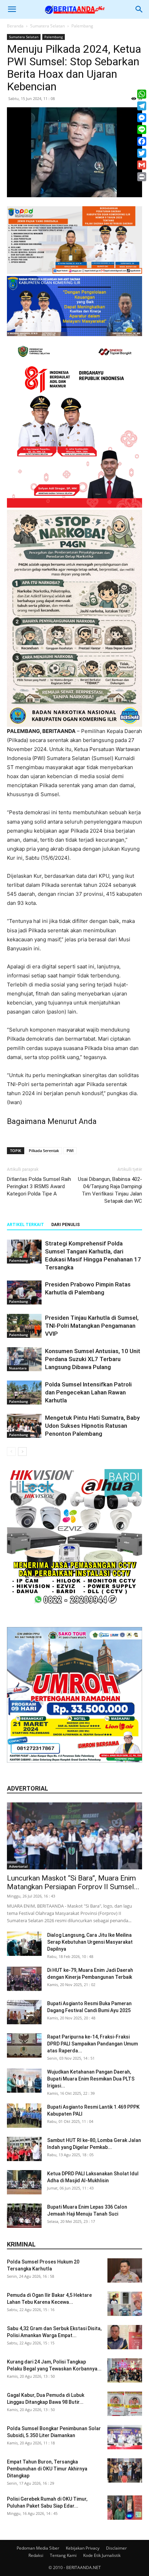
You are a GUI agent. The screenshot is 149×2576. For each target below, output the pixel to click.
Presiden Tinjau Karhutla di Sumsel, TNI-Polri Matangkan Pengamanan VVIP (92, 1326)
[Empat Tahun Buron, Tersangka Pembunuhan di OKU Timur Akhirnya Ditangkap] (125, 2470)
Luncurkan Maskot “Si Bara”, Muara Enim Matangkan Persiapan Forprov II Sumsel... (73, 1882)
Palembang (82, 26)
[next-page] (22, 1452)
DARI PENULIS (65, 1225)
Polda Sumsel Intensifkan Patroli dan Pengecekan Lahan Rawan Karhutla (88, 1392)
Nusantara (18, 1368)
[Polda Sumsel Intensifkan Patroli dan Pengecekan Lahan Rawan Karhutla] (24, 1393)
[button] (12, 9)
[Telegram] (142, 106)
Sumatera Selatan (47, 26)
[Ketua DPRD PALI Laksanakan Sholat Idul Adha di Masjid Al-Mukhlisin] (24, 2182)
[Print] (142, 177)
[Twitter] (142, 153)
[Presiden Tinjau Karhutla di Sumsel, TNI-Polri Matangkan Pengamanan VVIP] (24, 1326)
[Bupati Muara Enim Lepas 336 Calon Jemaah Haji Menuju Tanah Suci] (24, 2216)
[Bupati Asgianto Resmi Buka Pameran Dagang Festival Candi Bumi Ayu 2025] (24, 2012)
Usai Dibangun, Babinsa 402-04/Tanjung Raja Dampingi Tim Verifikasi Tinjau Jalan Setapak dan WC (110, 1190)
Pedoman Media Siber (38, 2548)
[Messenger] (142, 118)
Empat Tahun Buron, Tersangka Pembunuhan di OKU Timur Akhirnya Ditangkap (47, 2469)
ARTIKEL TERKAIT (25, 1225)
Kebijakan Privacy (83, 2548)
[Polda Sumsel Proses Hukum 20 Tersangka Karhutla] (125, 2270)
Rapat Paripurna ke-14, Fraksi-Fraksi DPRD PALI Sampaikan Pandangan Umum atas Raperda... (93, 2044)
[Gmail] (142, 165)
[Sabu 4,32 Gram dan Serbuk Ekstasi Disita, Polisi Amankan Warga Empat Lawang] (125, 2337)
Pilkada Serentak (44, 1151)
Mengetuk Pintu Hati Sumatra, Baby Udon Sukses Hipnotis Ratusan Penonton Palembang (92, 1426)
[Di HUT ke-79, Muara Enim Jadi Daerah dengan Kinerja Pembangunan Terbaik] (24, 1979)
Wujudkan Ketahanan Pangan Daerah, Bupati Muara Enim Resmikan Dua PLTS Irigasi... (91, 2079)
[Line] (142, 130)
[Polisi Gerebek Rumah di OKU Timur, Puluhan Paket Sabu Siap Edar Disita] (125, 2508)
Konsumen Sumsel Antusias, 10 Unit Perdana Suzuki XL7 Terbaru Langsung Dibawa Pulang (93, 1359)
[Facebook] (142, 141)
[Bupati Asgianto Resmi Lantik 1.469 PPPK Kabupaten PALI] (24, 2116)
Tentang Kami (63, 2555)
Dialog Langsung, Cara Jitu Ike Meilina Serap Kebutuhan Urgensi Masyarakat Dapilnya (90, 1942)
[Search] (139, 9)
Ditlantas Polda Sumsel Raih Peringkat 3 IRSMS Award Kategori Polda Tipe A (39, 1186)
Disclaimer (116, 2548)
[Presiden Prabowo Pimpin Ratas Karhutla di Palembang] (24, 1293)
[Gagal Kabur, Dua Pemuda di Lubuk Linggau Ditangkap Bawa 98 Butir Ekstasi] (125, 2404)
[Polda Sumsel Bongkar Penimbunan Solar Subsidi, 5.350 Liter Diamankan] (125, 2437)
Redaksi (36, 2555)
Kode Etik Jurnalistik (102, 2555)
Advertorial (18, 1866)
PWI (70, 1151)
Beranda (15, 26)
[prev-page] (11, 1452)
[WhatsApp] (142, 94)
